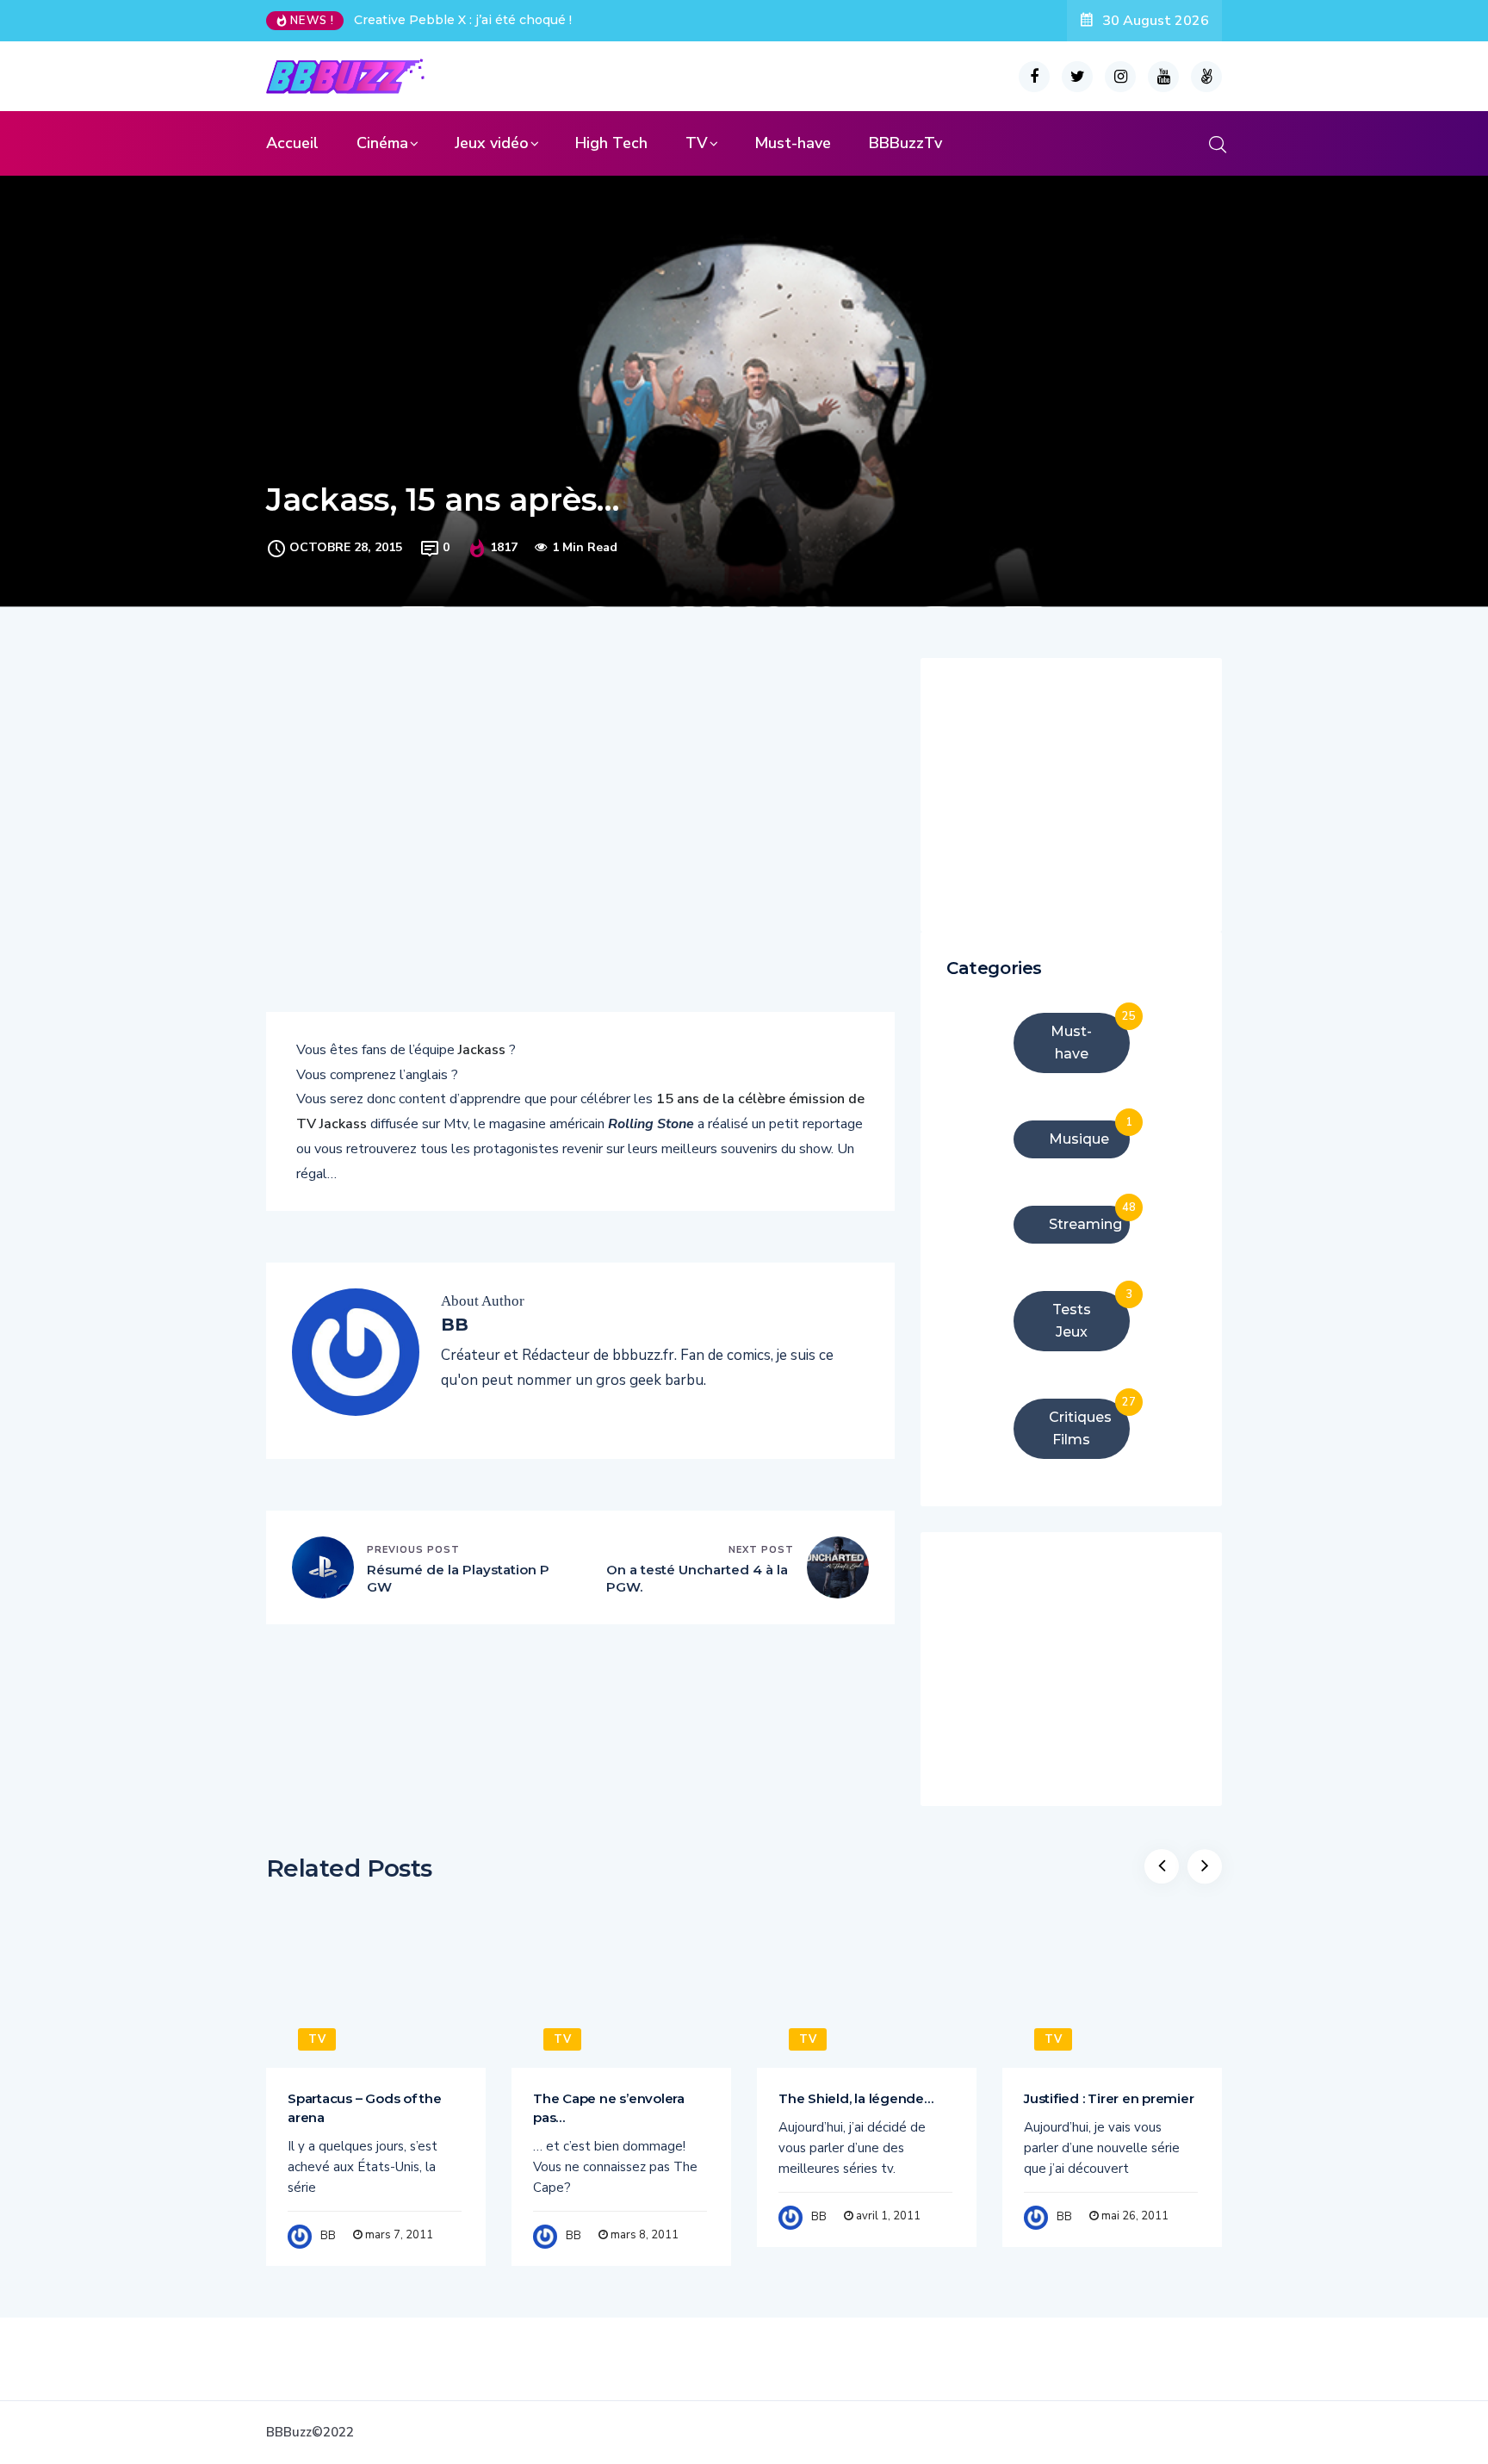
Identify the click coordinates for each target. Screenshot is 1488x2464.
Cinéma (382, 143)
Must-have (793, 143)
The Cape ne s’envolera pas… (609, 2108)
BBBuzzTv (905, 143)
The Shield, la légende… (856, 2098)
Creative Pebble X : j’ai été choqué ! (463, 20)
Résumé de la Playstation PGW (458, 1578)
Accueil (292, 143)
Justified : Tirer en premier (1109, 2098)
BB (328, 2236)
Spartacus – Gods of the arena (365, 2108)
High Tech (611, 143)
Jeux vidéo (492, 143)
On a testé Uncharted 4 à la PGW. (697, 1578)
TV (697, 143)
